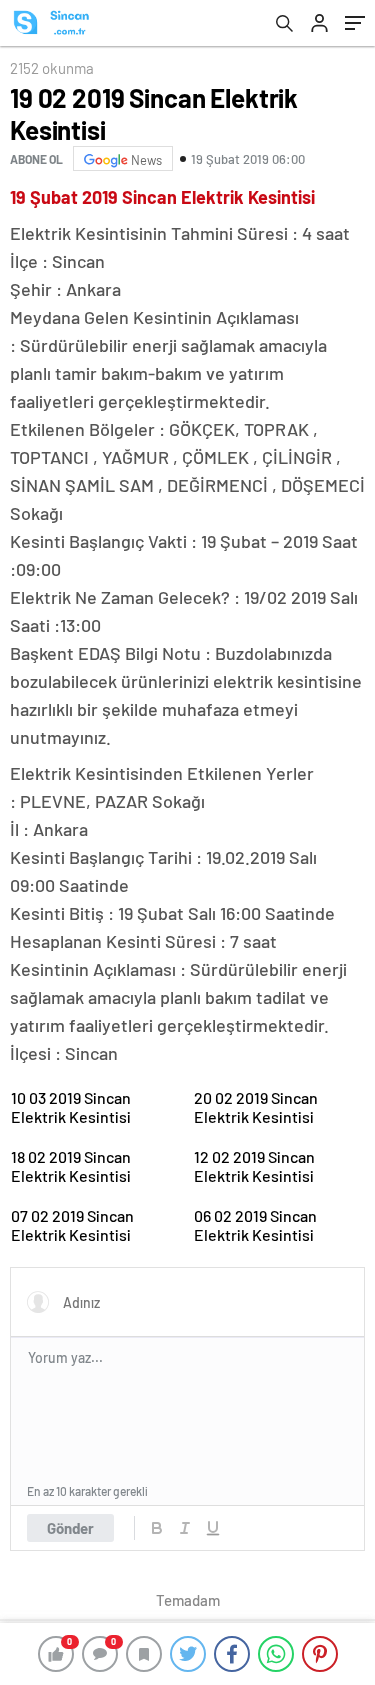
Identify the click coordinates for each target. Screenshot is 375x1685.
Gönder (70, 1528)
